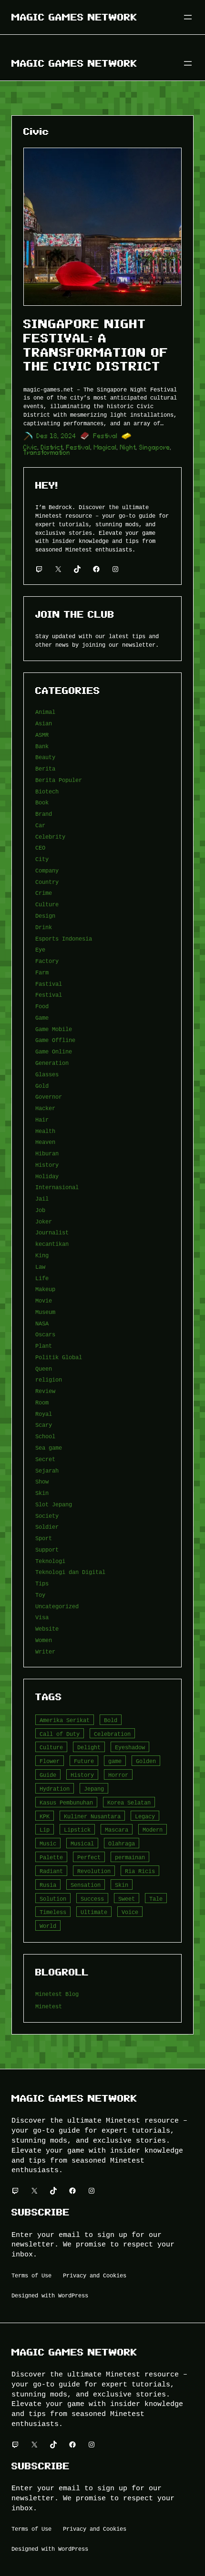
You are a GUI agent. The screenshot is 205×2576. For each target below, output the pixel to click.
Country (47, 882)
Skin (42, 1493)
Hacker (45, 1108)
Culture (47, 904)
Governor (49, 1097)
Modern (153, 1829)
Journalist (52, 1232)
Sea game (49, 1448)
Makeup (45, 1289)
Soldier (47, 1527)
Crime (44, 893)
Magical (105, 447)
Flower (50, 1761)
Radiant (51, 1871)
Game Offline (55, 1040)
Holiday (47, 1176)
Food (42, 1006)
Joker (44, 1221)
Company (47, 870)
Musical (82, 1843)
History (47, 1165)
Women (44, 1640)
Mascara (117, 1829)
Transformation (47, 453)
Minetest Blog (57, 1994)
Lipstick (77, 1829)
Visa (42, 1617)
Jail (42, 1198)
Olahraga (122, 1843)
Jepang (94, 1789)
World (48, 1926)
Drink (44, 927)
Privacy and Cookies (95, 2275)
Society (47, 1516)
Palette (51, 1857)
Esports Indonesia (64, 938)
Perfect (89, 1857)
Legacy (145, 1816)
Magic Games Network (74, 17)
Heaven (45, 1142)
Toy (40, 1595)
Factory (47, 961)
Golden (146, 1761)
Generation (52, 1063)
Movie (44, 1300)
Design (45, 916)
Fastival (49, 984)
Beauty (45, 757)
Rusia (48, 1885)
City (42, 859)
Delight (89, 1747)
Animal (45, 712)
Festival (106, 436)
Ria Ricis (140, 1871)
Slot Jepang (54, 1504)
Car (40, 825)
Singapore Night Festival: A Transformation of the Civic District (96, 345)
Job (40, 1210)
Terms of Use (31, 2275)
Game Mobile (54, 1029)
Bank (42, 746)
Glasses (47, 1074)
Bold (111, 1720)
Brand (44, 814)
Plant (44, 1346)
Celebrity (50, 837)
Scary (44, 1425)
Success (92, 1899)
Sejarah (47, 1470)
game (115, 1761)
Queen (44, 1368)
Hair (42, 1119)
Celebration (112, 1734)
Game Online (54, 1051)
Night (128, 447)
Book (42, 802)
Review (45, 1391)
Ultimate (94, 1912)
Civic (31, 447)
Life (42, 1278)
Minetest (49, 2006)
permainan (130, 1857)
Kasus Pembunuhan (66, 1802)
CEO (40, 847)
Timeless (53, 1912)
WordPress (73, 2295)
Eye (40, 949)
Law (40, 1267)
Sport (44, 1538)
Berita (45, 768)
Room (42, 1402)
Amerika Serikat (65, 1720)
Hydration (55, 1789)
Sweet (127, 1899)
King (42, 1255)
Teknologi (50, 1561)
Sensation (86, 1885)
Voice (130, 1912)
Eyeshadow (130, 1747)
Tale (156, 1899)
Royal (44, 1414)
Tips (42, 1583)
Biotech (47, 791)
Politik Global (59, 1357)
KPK (45, 1816)
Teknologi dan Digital (70, 1572)
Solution (53, 1899)
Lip (45, 1829)
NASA (42, 1323)
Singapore (155, 447)
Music (48, 1843)
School (45, 1436)
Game (42, 1017)
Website (47, 1629)
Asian (44, 723)
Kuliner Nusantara (92, 1816)
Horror (118, 1775)
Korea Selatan (129, 1802)
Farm (42, 972)
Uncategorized (57, 1606)
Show (42, 1481)
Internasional (57, 1187)
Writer (45, 1651)
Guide (48, 1775)
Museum (45, 1312)
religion (49, 1379)
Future (84, 1761)
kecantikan (52, 1244)
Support (47, 1549)
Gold (42, 1086)
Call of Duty (60, 1734)
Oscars (45, 1334)
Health (45, 1131)
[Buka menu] (188, 17)
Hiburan (47, 1153)
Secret (45, 1459)
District (52, 447)
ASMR (42, 735)
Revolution (94, 1871)
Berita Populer (59, 780)
